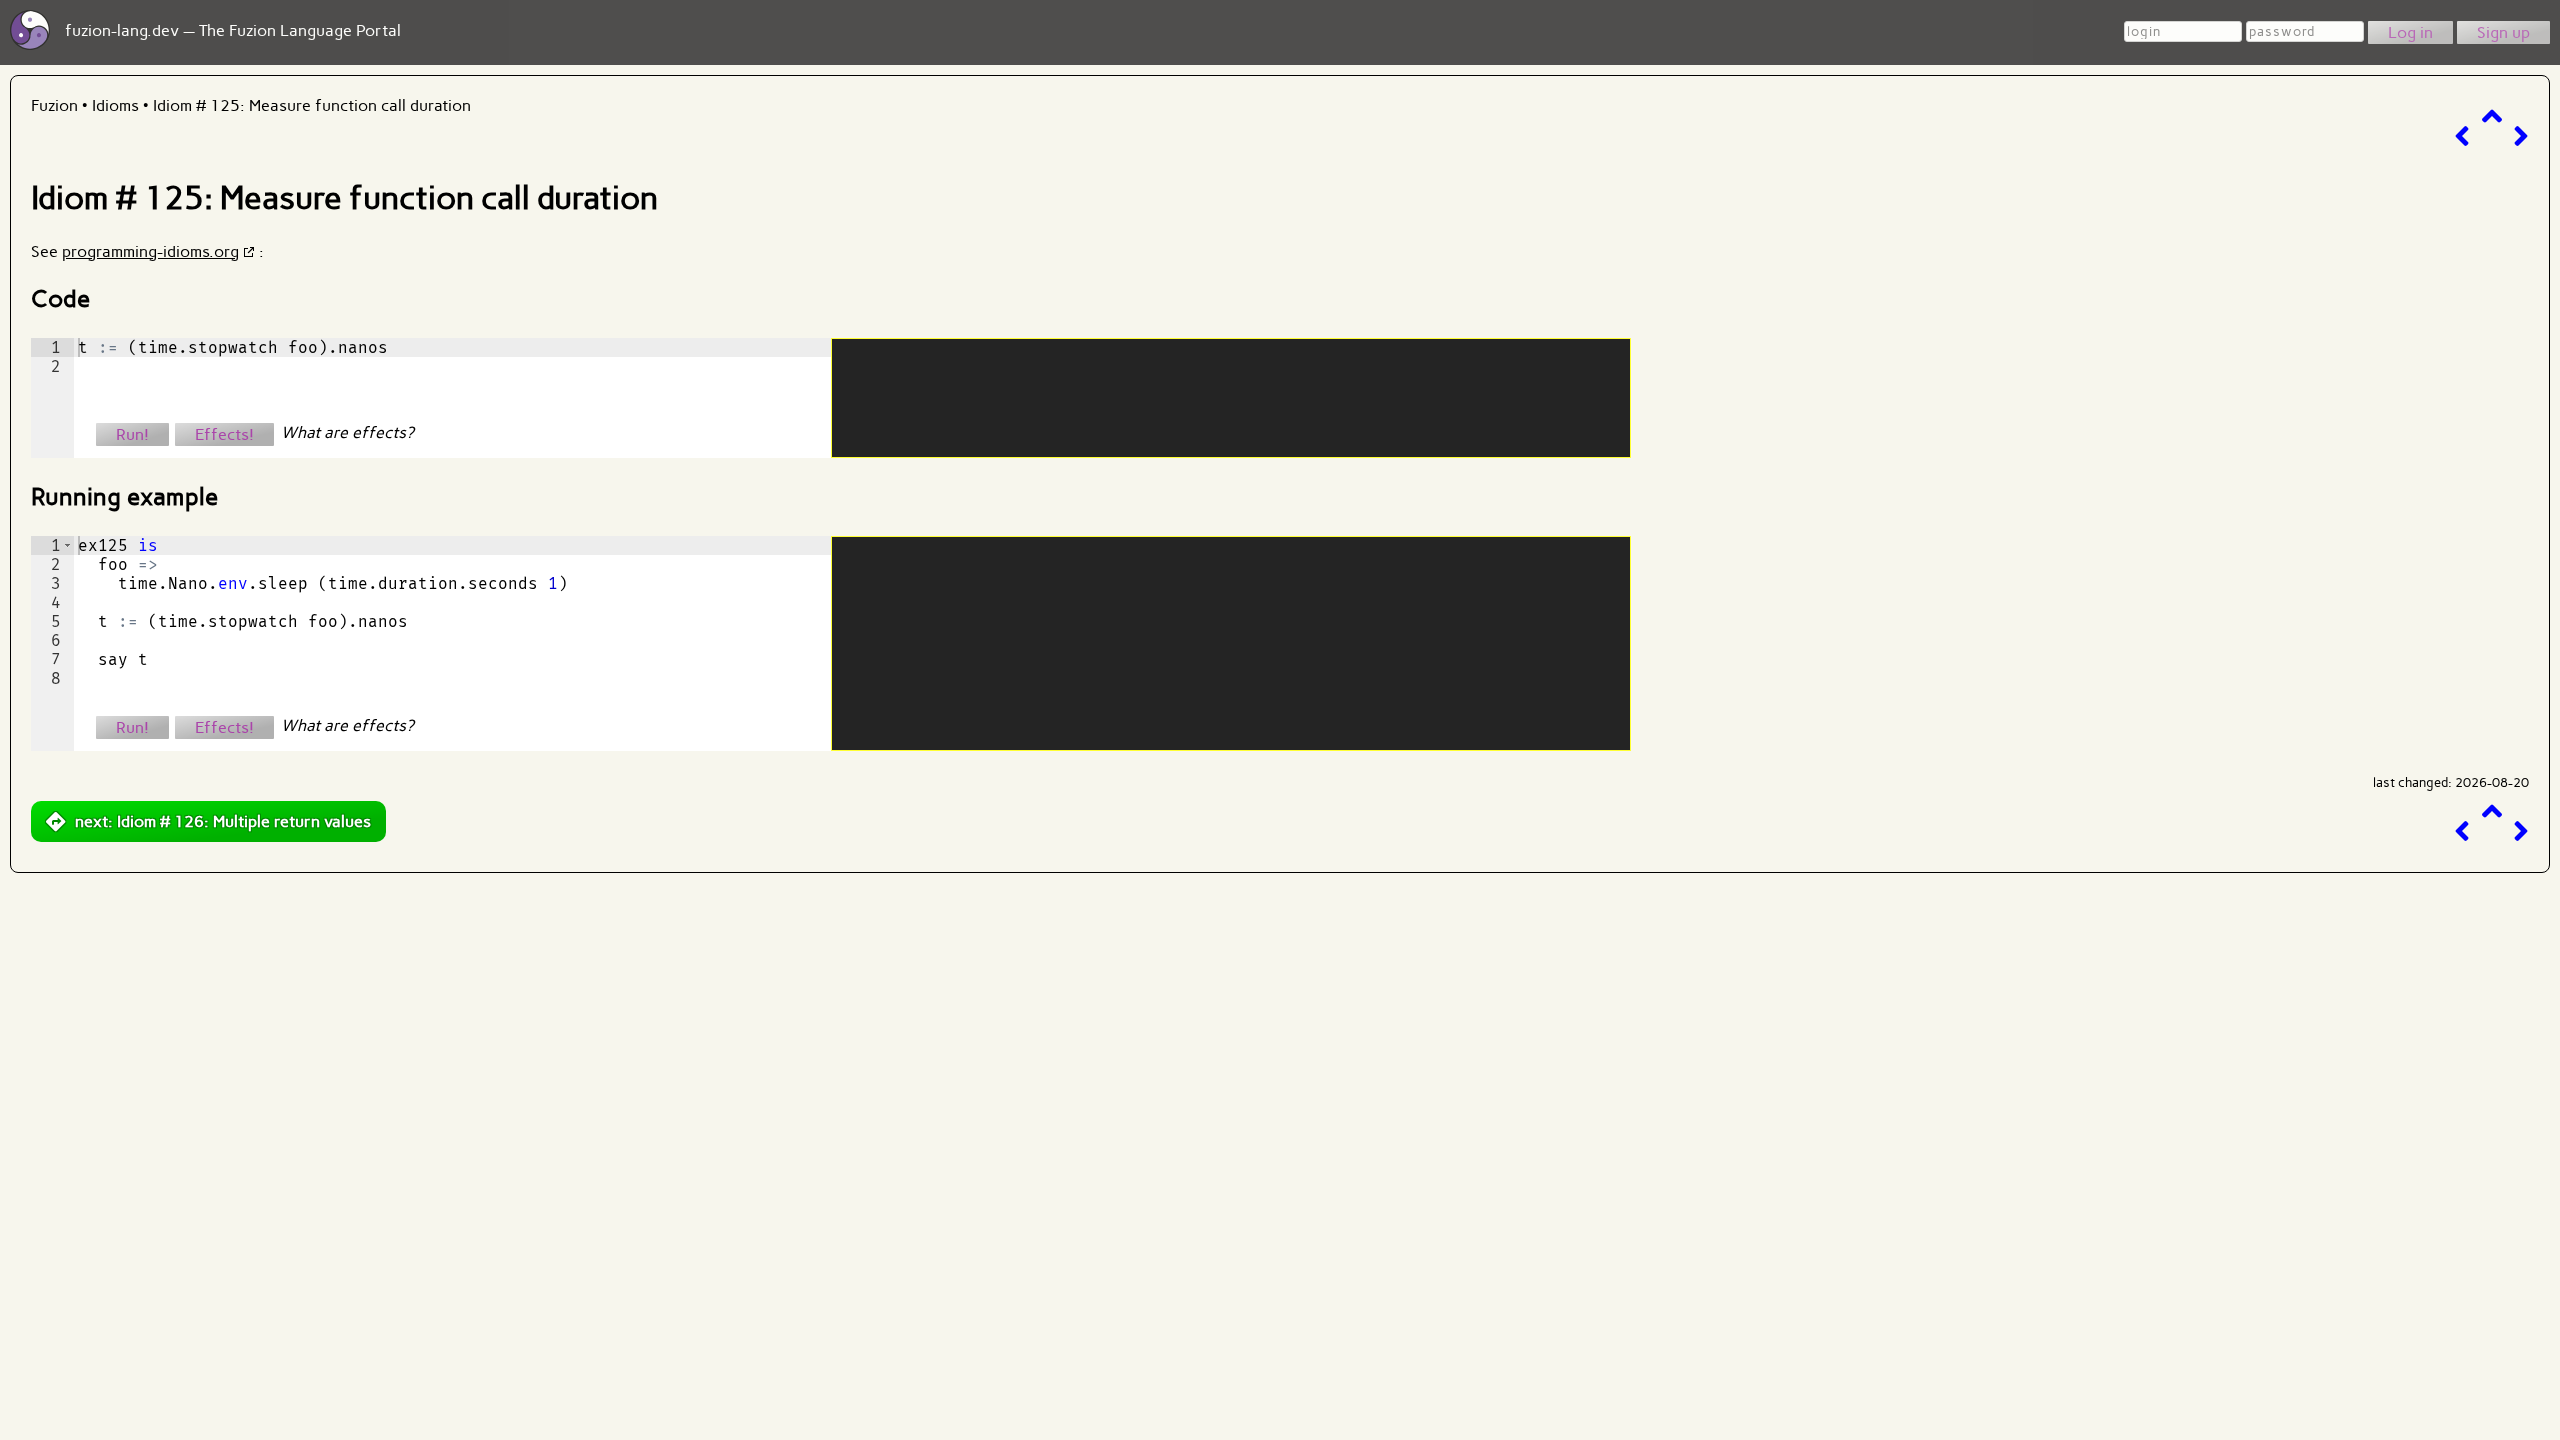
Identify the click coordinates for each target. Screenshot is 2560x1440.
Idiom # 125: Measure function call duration (312, 105)
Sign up (2503, 32)
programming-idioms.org (150, 251)
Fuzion (54, 105)
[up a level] (2492, 116)
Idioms (115, 105)
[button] (67, 545)
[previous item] (2462, 136)
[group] (52, 398)
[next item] (2521, 136)
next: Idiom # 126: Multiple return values (223, 821)
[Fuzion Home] (30, 44)
